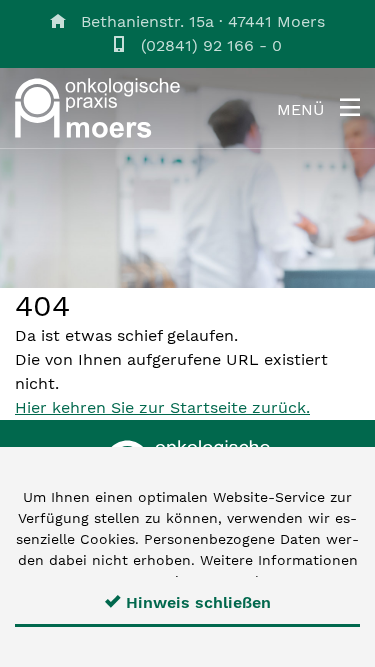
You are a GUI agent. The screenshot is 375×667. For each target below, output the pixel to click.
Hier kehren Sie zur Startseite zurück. (162, 407)
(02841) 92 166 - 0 (211, 45)
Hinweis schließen (196, 602)
